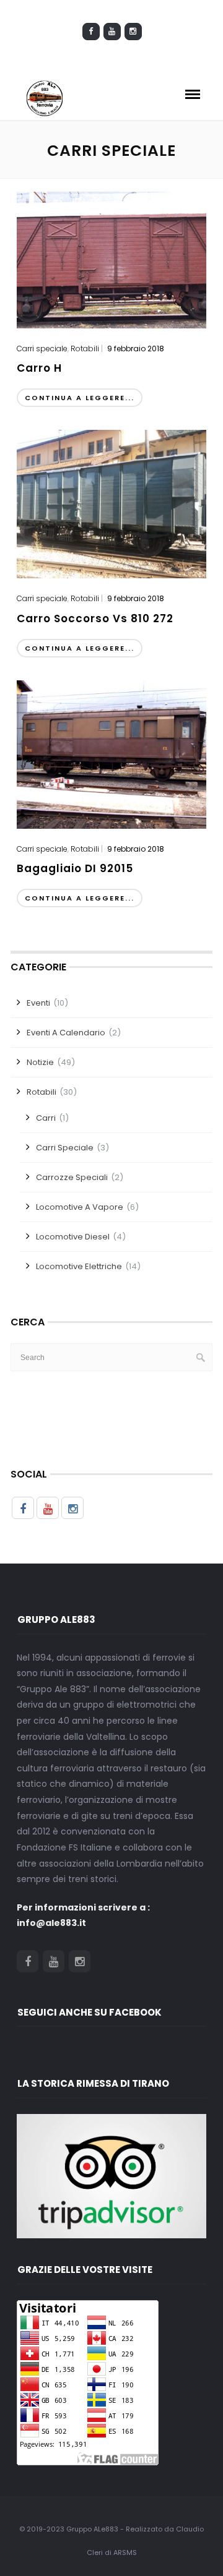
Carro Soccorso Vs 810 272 (95, 618)
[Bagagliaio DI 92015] (111, 753)
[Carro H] (111, 259)
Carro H (39, 368)
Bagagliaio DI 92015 (75, 868)
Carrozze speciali (72, 1177)
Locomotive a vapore (80, 1207)
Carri (46, 1118)
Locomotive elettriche (79, 1266)
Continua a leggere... (80, 398)
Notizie (40, 1062)
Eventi (38, 1003)
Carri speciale (42, 349)
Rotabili (85, 349)
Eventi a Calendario (66, 1033)
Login (117, 56)
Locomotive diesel (73, 1237)
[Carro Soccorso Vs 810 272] (111, 503)
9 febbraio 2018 (136, 349)
